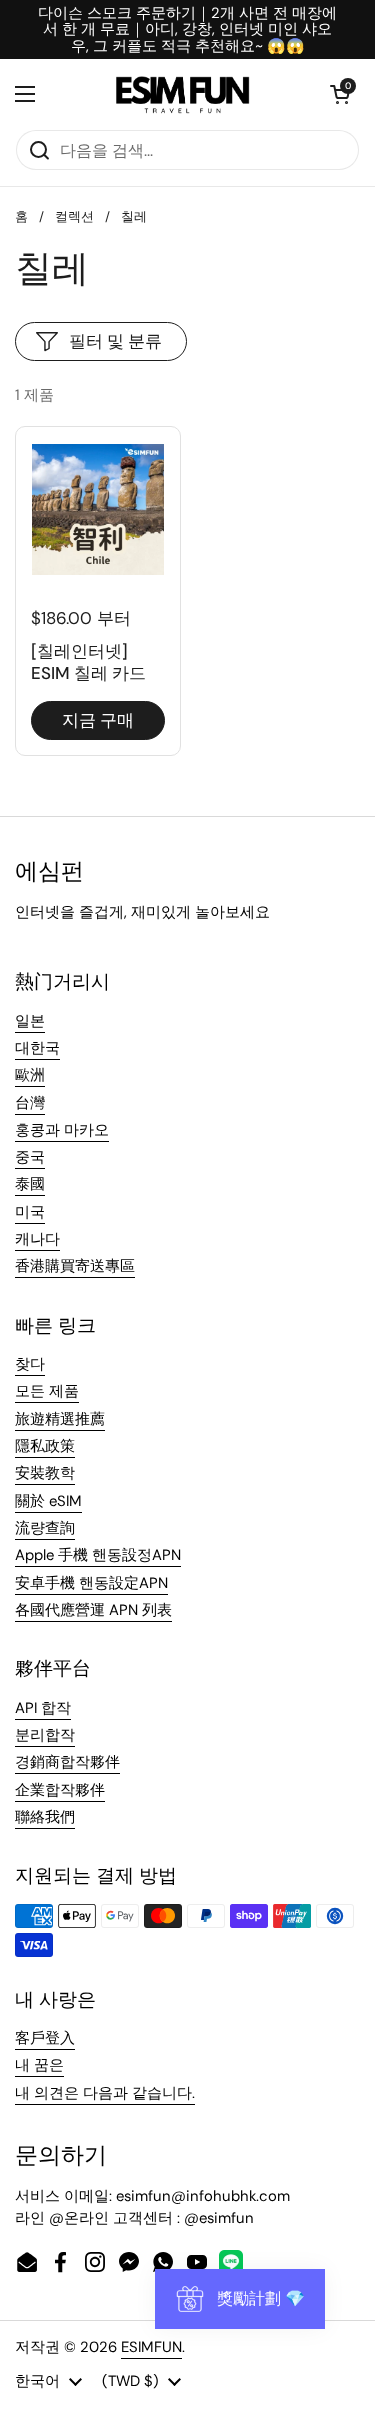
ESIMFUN (151, 2347)
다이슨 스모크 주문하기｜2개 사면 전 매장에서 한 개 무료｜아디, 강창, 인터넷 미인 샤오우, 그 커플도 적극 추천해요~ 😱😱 (187, 29)
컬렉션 (74, 216)
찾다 (30, 1364)
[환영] (182, 94)
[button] (340, 94)
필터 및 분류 (115, 341)
